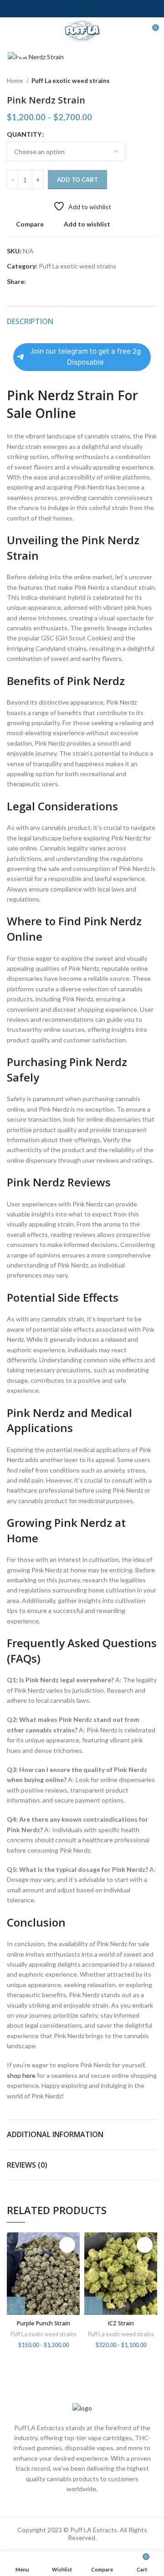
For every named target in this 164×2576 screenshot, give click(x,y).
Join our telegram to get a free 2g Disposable (85, 357)
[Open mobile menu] (11, 31)
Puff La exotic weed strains (71, 81)
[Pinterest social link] (54, 282)
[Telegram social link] (75, 282)
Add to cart (77, 180)
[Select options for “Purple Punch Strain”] (16, 2306)
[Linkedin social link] (65, 282)
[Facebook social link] (33, 282)
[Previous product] (134, 81)
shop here (21, 2075)
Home (15, 81)
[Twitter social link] (44, 282)
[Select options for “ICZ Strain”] (93, 2306)
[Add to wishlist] (67, 2245)
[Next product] (153, 81)
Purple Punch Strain (43, 2323)
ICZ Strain (121, 2323)
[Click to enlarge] (23, 48)
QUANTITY (24, 134)
